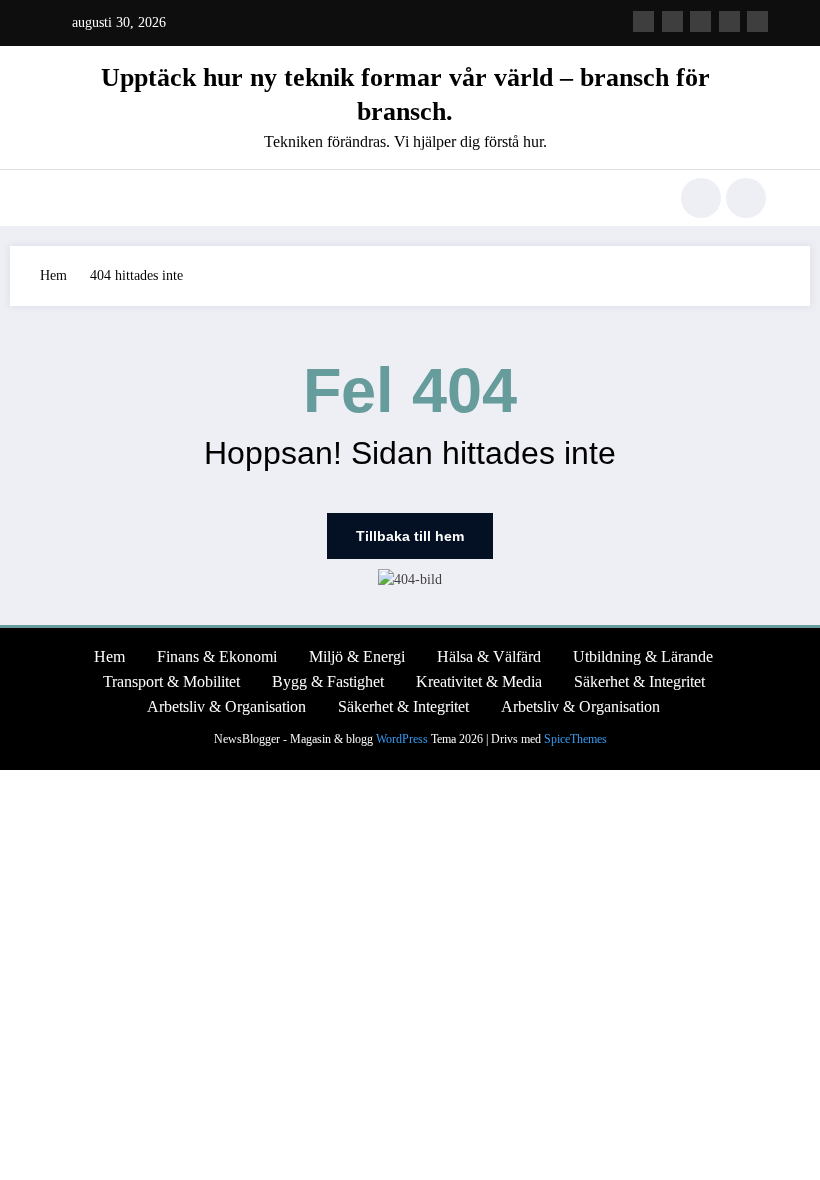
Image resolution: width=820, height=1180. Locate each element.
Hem (109, 656)
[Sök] (701, 198)
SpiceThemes (575, 739)
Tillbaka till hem (410, 536)
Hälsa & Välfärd (489, 656)
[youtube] (757, 21)
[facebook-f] (643, 21)
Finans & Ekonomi (217, 656)
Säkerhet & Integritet (639, 681)
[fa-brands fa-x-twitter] (672, 21)
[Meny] (65, 198)
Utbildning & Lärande (643, 656)
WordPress (402, 739)
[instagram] (729, 21)
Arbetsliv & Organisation (226, 706)
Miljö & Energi (357, 656)
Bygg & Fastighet (328, 681)
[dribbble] (700, 21)
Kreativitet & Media (479, 681)
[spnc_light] (746, 198)
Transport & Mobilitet (171, 681)
